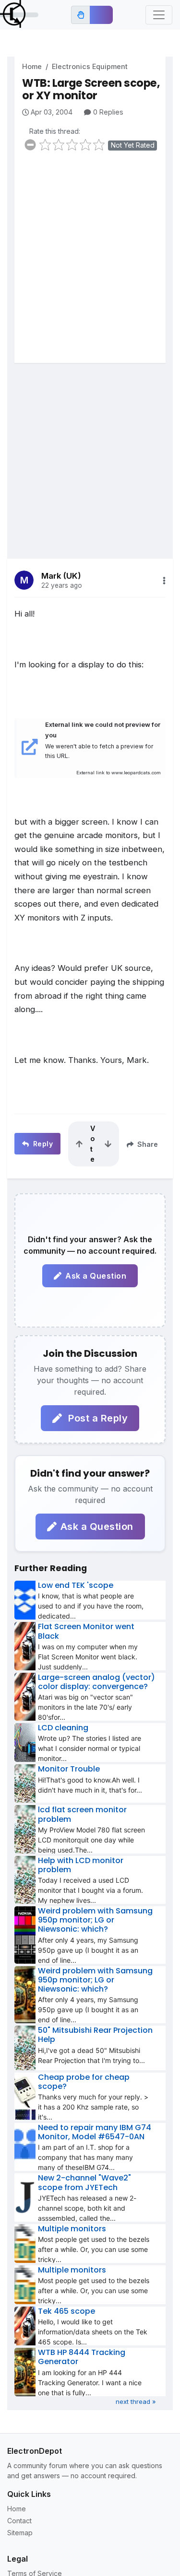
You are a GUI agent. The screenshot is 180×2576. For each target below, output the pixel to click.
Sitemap (20, 2533)
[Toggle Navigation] (159, 15)
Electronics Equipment (90, 66)
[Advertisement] (90, 263)
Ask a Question (96, 1276)
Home (32, 66)
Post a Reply (97, 1418)
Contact (19, 2521)
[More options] (164, 581)
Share (147, 1144)
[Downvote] (108, 1144)
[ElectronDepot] (19, 15)
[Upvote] (79, 1144)
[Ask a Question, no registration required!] (101, 15)
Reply (42, 1144)
